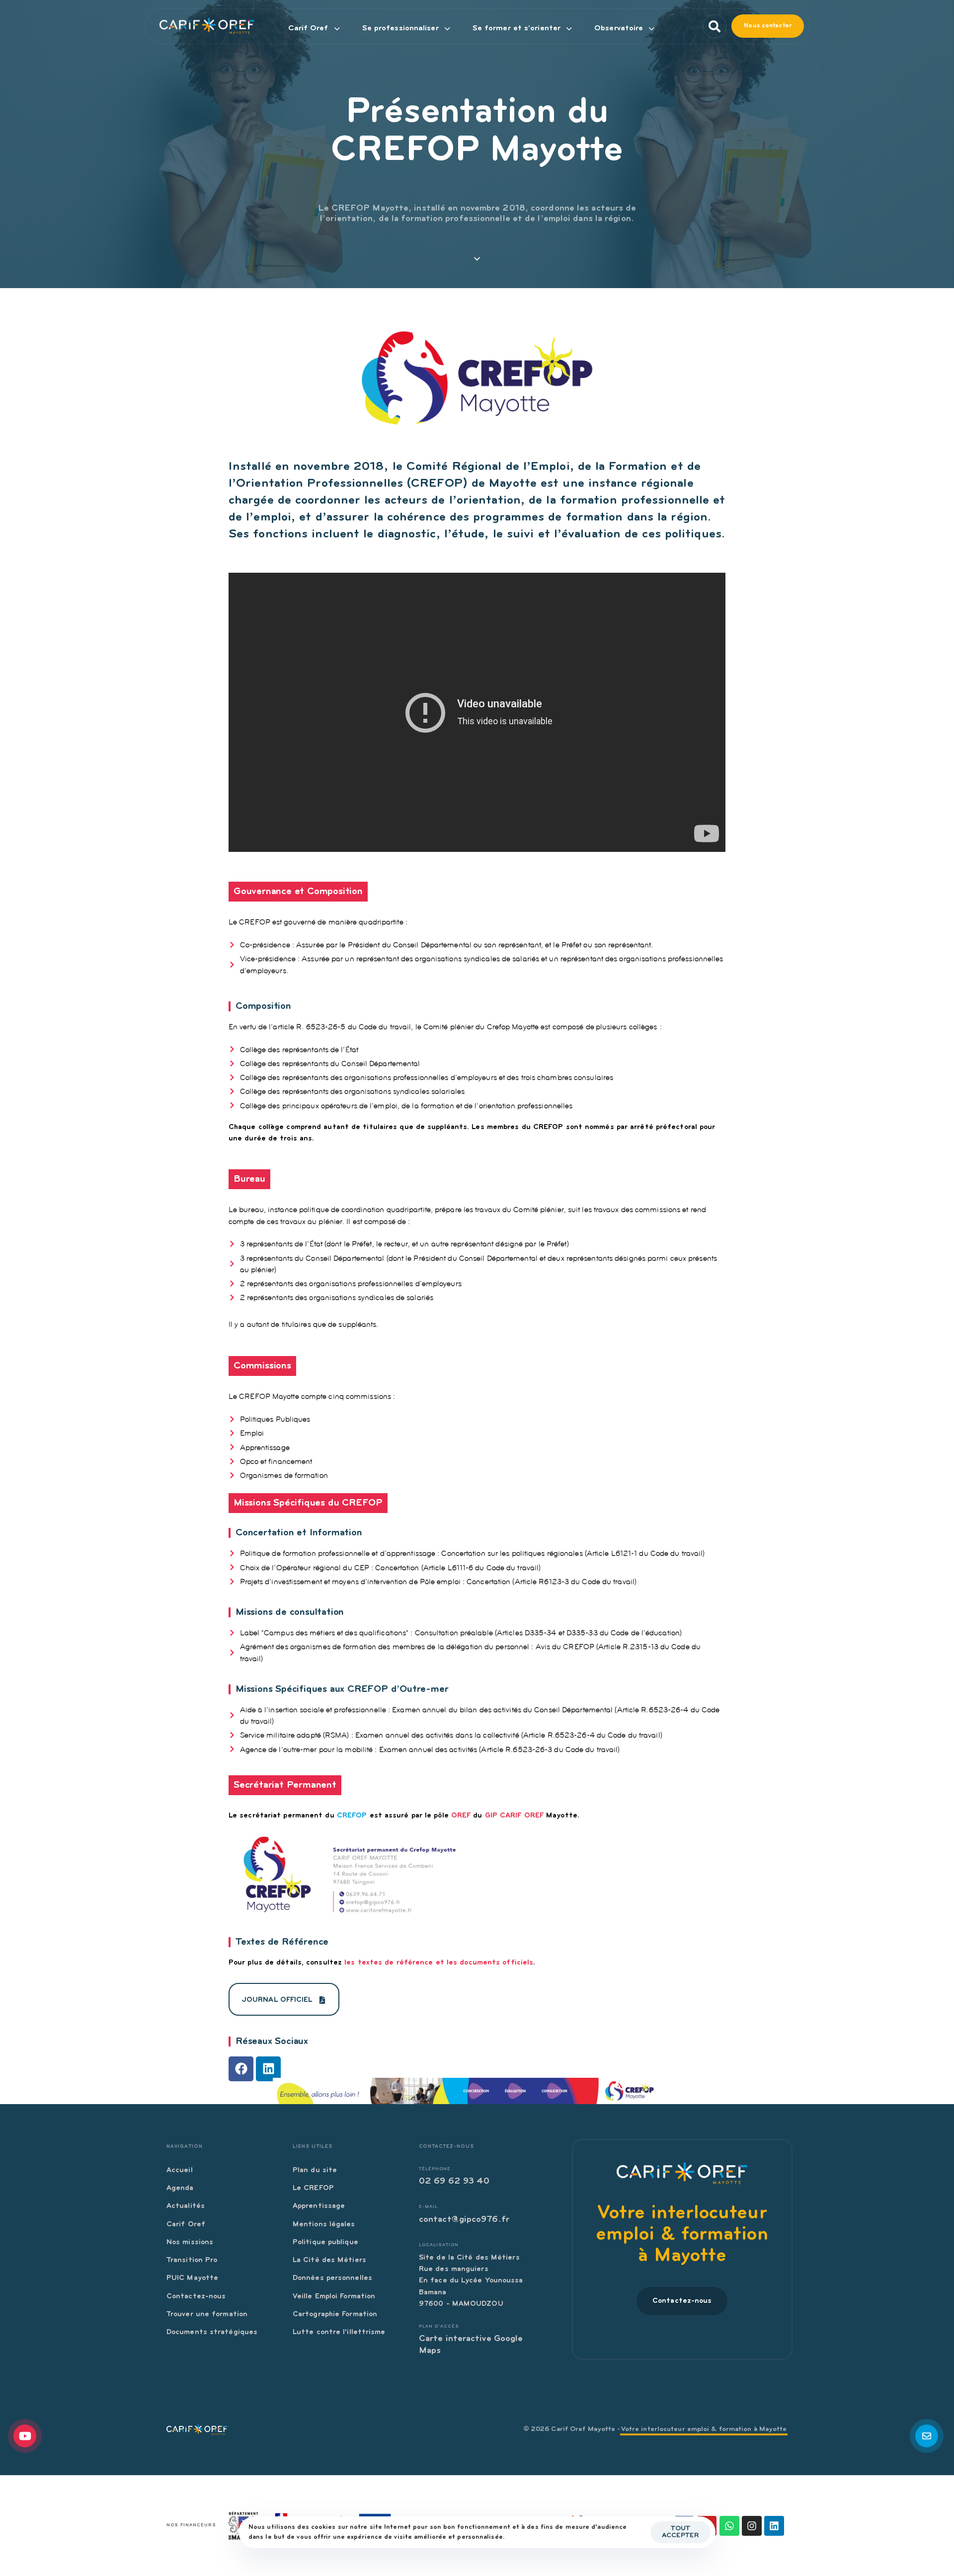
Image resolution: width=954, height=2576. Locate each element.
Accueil (180, 2170)
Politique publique (325, 2242)
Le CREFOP (313, 2188)
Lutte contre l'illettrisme (339, 2332)
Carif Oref (308, 28)
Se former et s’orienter (517, 28)
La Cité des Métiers (329, 2260)
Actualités (186, 2206)
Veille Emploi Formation (334, 2297)
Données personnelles (332, 2278)
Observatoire (619, 28)
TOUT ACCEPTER (680, 2532)
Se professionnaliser (400, 28)
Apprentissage (319, 2206)
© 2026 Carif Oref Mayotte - (655, 2429)
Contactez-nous (196, 2297)
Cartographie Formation (335, 2314)
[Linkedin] (268, 2069)
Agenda (180, 2188)
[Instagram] (752, 2526)
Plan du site (315, 2170)
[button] (712, 26)
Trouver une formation (207, 2314)
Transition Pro (192, 2260)
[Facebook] (241, 2069)
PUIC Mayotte (192, 2278)
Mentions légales (324, 2225)
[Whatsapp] (729, 2526)
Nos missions (190, 2242)
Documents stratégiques (212, 2332)
